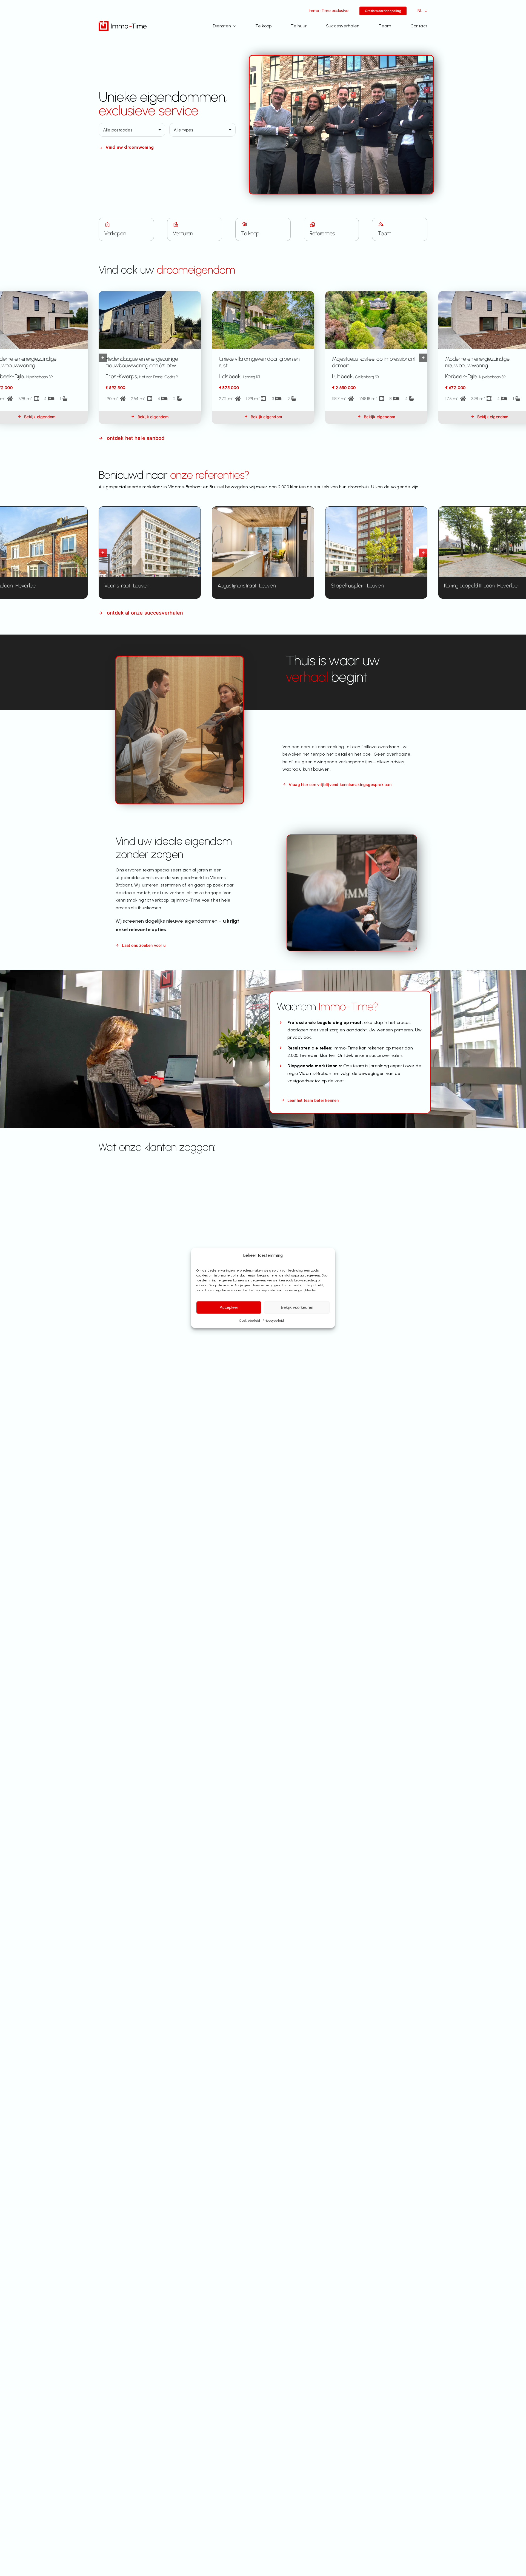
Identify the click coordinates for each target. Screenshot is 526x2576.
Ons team (354, 1066)
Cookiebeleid (250, 1321)
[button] (103, 358)
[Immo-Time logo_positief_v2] (123, 23)
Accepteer (229, 1307)
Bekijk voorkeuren (297, 1307)
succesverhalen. (386, 1055)
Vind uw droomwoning (126, 147)
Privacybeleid (273, 1321)
